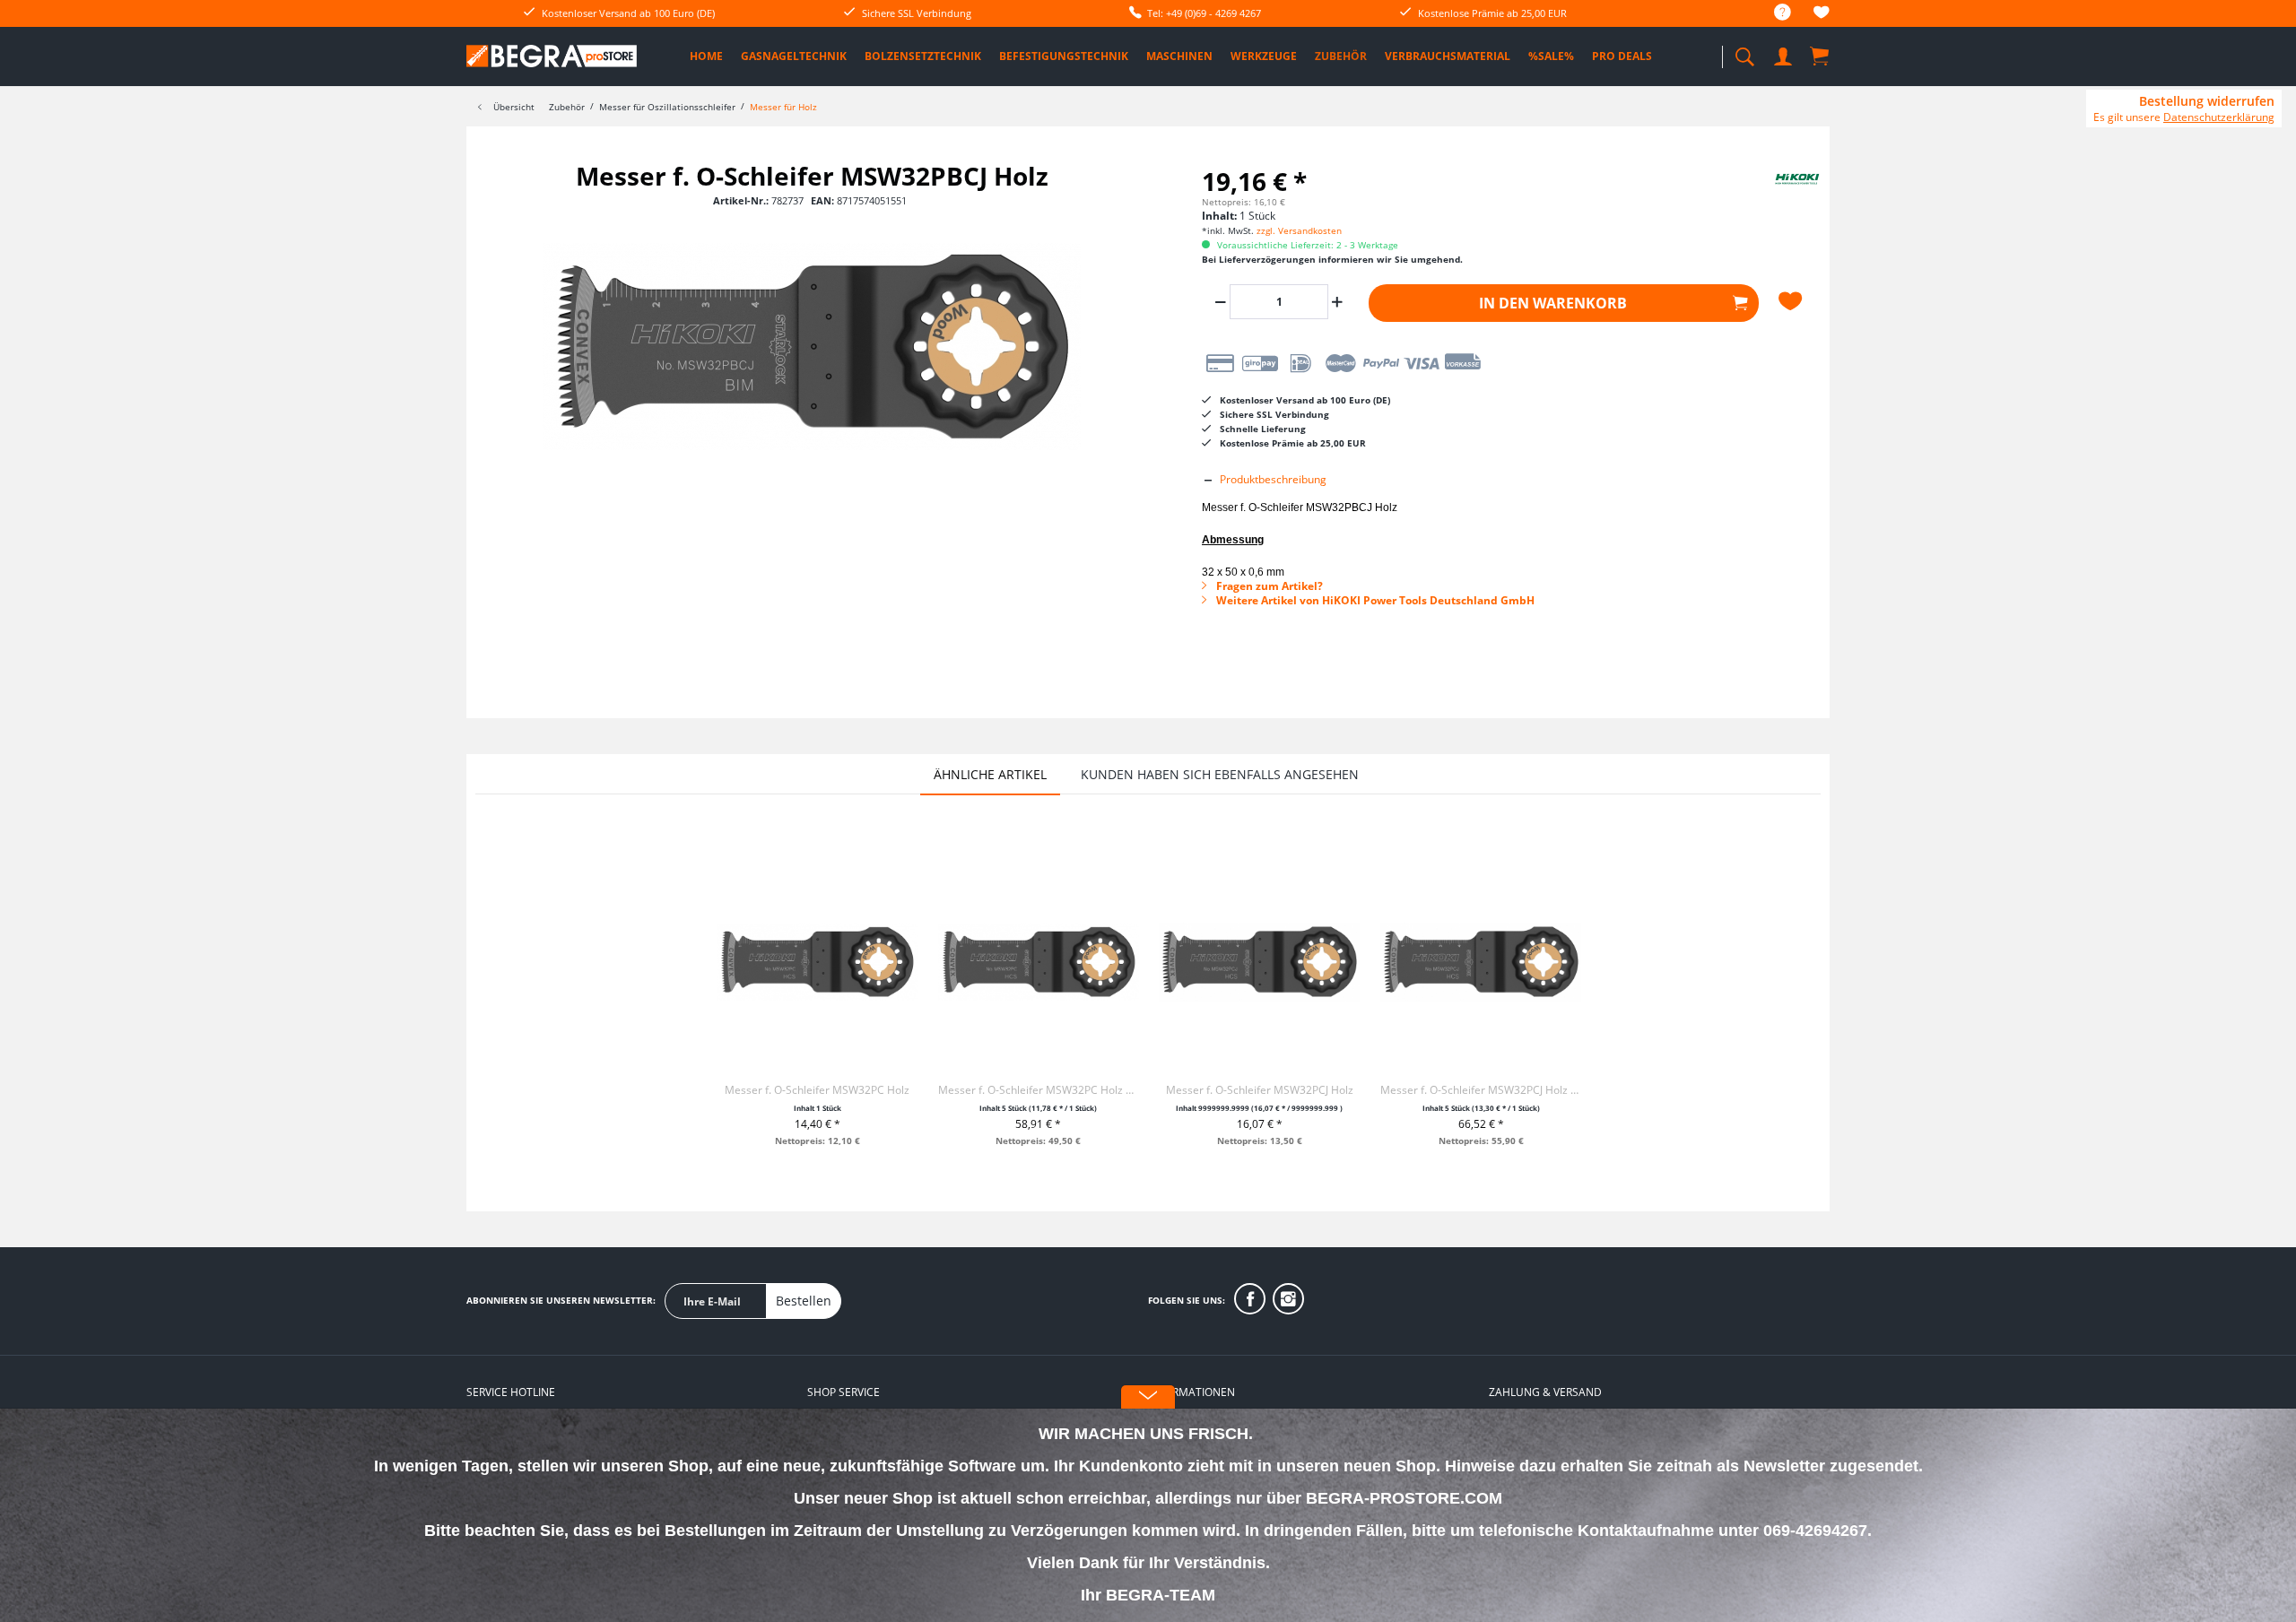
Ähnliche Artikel (990, 774)
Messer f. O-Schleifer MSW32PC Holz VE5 (1039, 1090)
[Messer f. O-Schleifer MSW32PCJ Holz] (1259, 962)
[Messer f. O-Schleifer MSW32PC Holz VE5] (1039, 962)
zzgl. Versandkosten (1299, 230)
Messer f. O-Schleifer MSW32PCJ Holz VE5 (1481, 1090)
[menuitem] (1774, 13)
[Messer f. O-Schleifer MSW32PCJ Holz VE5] (1481, 962)
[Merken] (1793, 301)
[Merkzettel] (1822, 15)
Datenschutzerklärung (2219, 117)
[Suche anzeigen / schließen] (1744, 52)
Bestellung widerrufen (2207, 101)
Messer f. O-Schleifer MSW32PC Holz (817, 1090)
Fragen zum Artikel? (1268, 586)
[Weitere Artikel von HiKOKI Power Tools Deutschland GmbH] (1776, 194)
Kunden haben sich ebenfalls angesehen (1220, 774)
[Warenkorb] (1821, 56)
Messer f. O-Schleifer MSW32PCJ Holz (1260, 1090)
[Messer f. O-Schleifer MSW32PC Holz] (817, 962)
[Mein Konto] (1785, 53)
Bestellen (804, 1301)
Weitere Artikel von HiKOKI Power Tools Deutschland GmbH (1374, 600)
